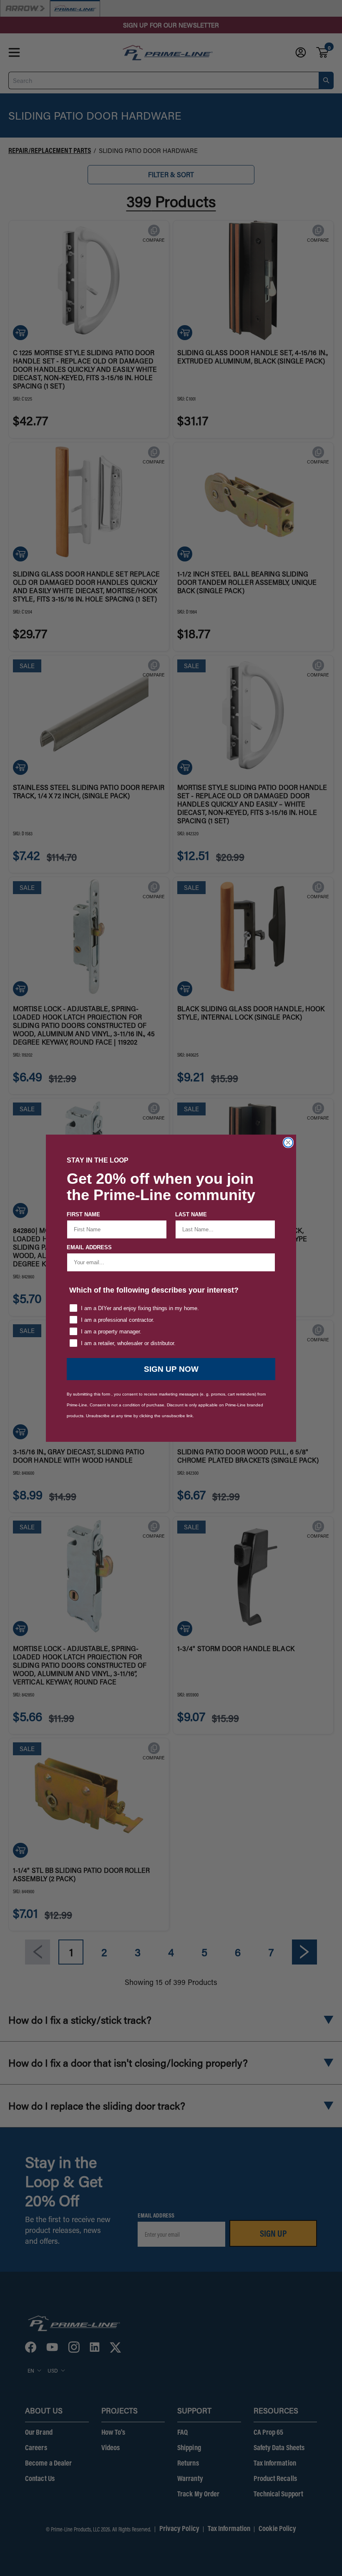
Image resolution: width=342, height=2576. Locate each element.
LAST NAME (191, 1214)
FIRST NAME (83, 1214)
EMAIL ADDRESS (89, 1247)
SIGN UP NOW (171, 1369)
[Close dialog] (288, 1143)
